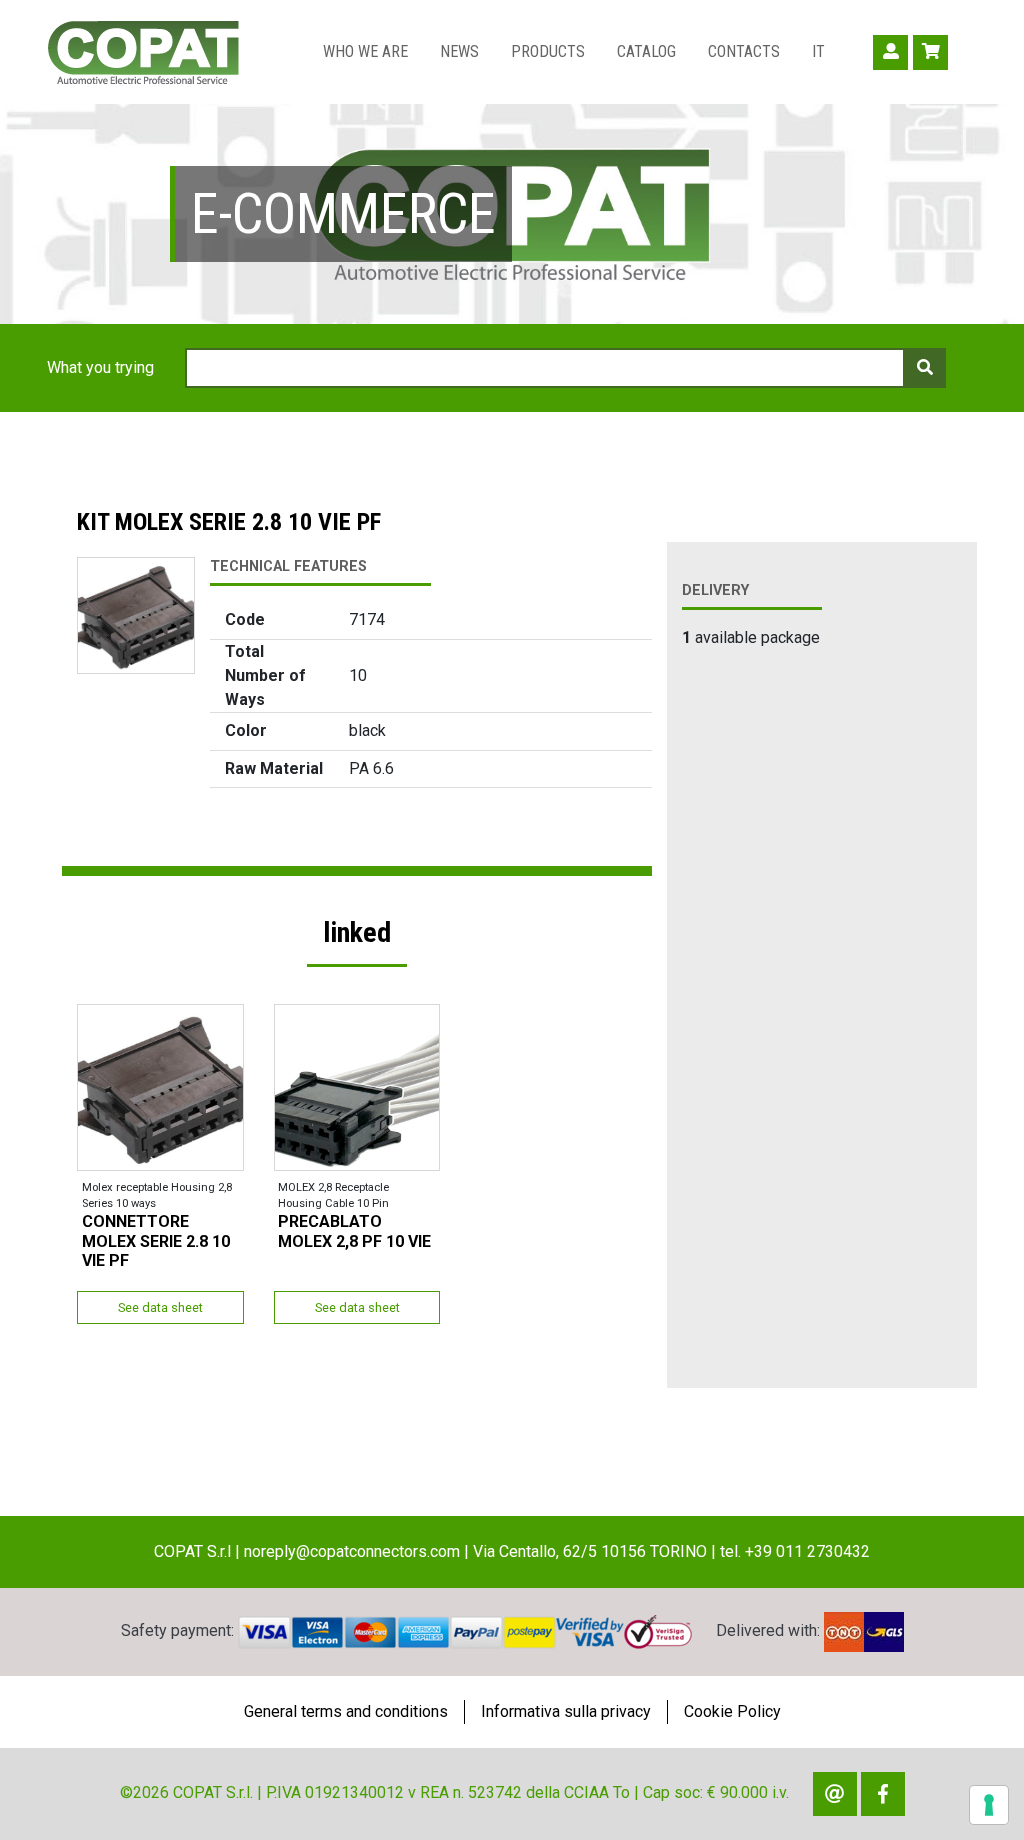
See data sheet (160, 1307)
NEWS (459, 51)
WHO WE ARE (365, 51)
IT (818, 51)
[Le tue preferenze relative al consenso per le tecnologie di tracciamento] (989, 1805)
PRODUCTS (548, 51)
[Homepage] (143, 52)
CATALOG (646, 51)
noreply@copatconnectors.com (352, 1551)
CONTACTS (744, 51)
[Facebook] (883, 1794)
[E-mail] (835, 1794)
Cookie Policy (732, 1711)
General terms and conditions (346, 1711)
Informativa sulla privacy (566, 1711)
